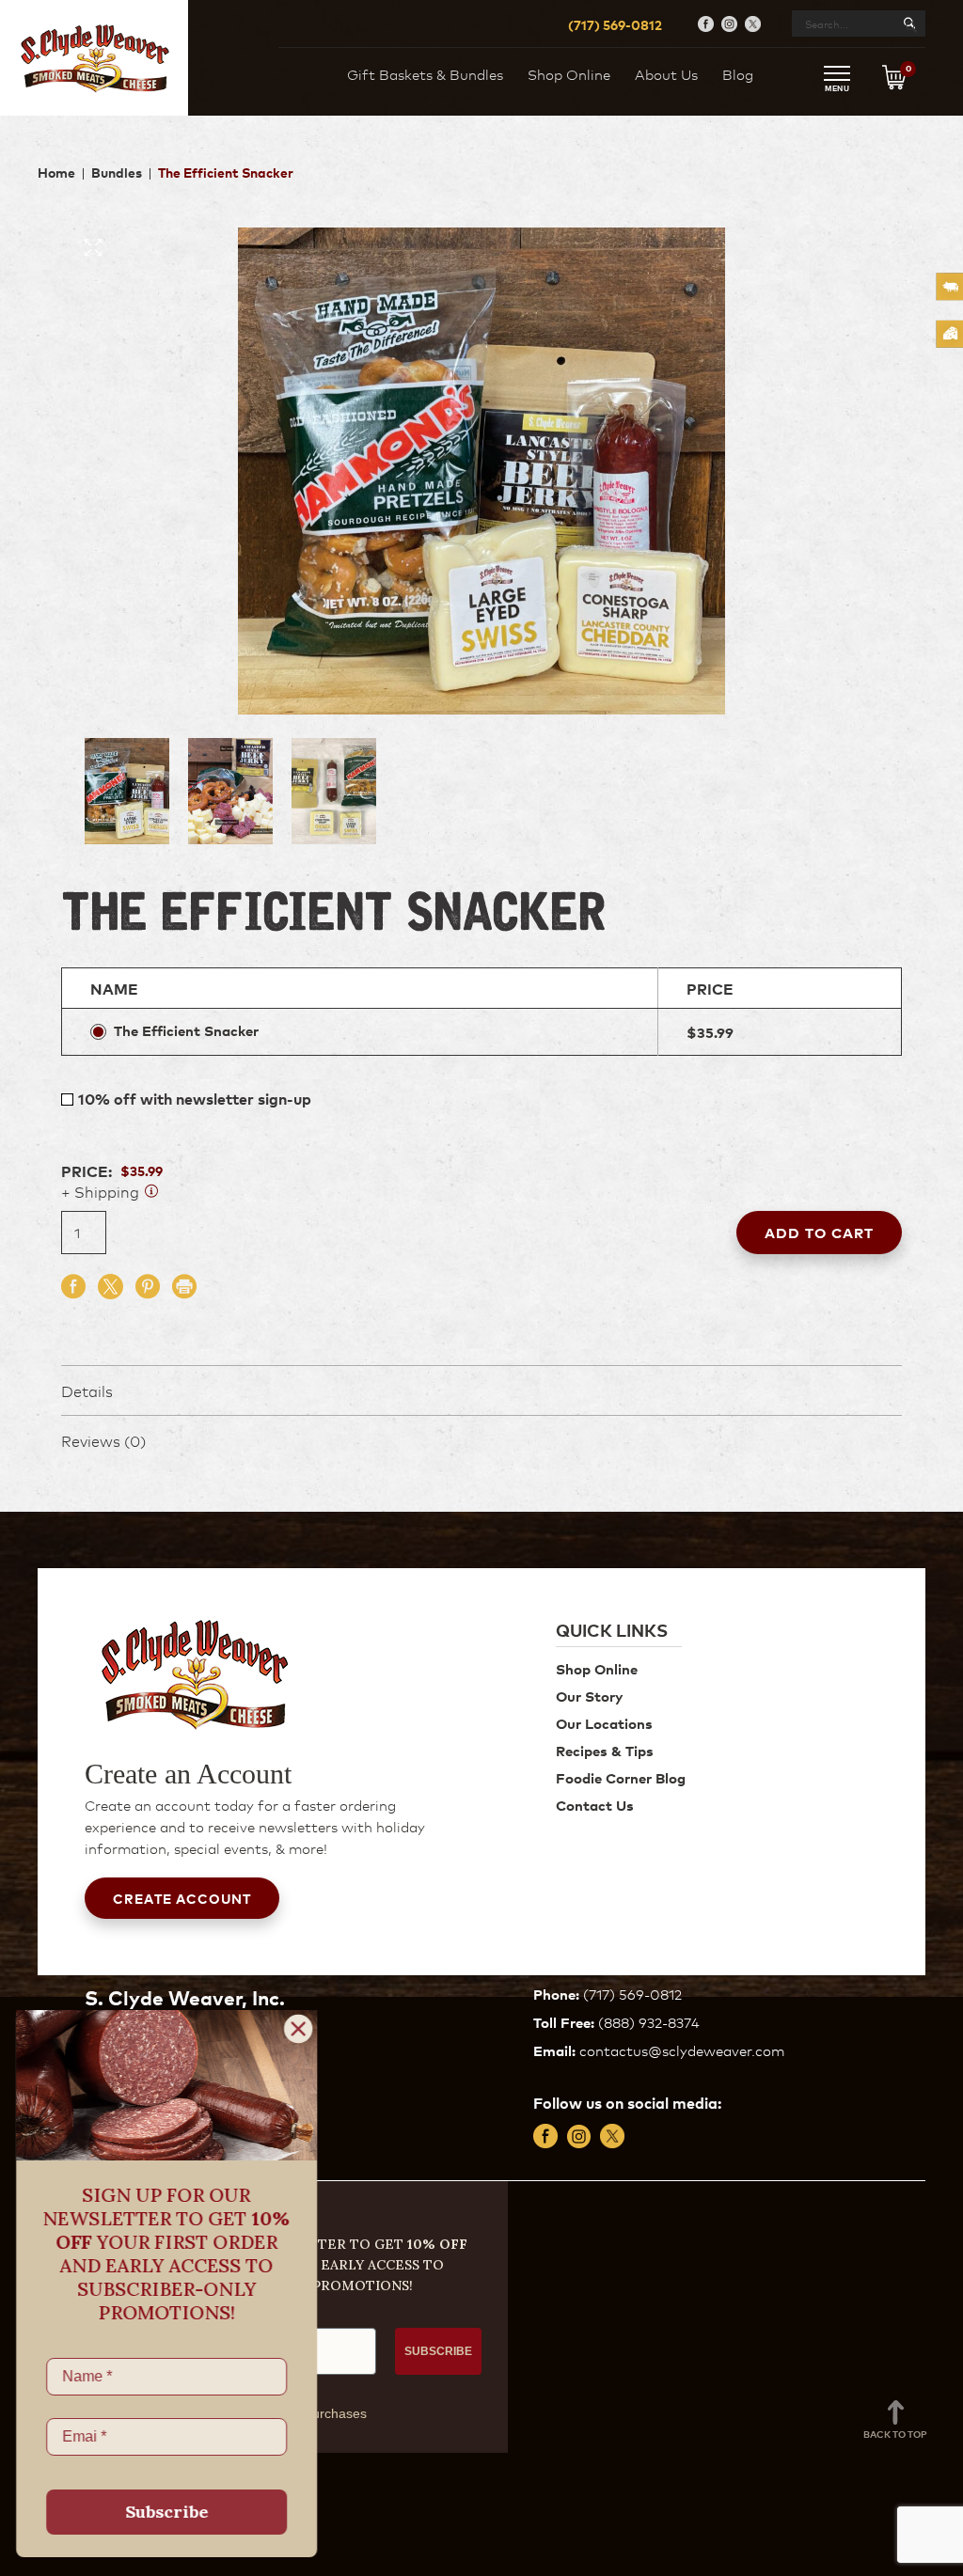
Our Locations (604, 1723)
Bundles (117, 172)
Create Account (182, 1898)
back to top (895, 2434)
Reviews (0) (103, 1440)
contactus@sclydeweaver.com (682, 2050)
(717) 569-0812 (615, 24)
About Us (666, 74)
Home (56, 172)
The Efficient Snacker (186, 1030)
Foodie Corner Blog (621, 1777)
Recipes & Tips (605, 1750)
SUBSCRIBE (438, 2351)
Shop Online (569, 74)
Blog (738, 74)
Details (87, 1390)
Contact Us (595, 1805)
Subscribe (169, 2512)
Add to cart (819, 1232)
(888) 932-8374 (649, 2022)
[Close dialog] (301, 2029)
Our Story (589, 1696)
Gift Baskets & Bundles (425, 74)
